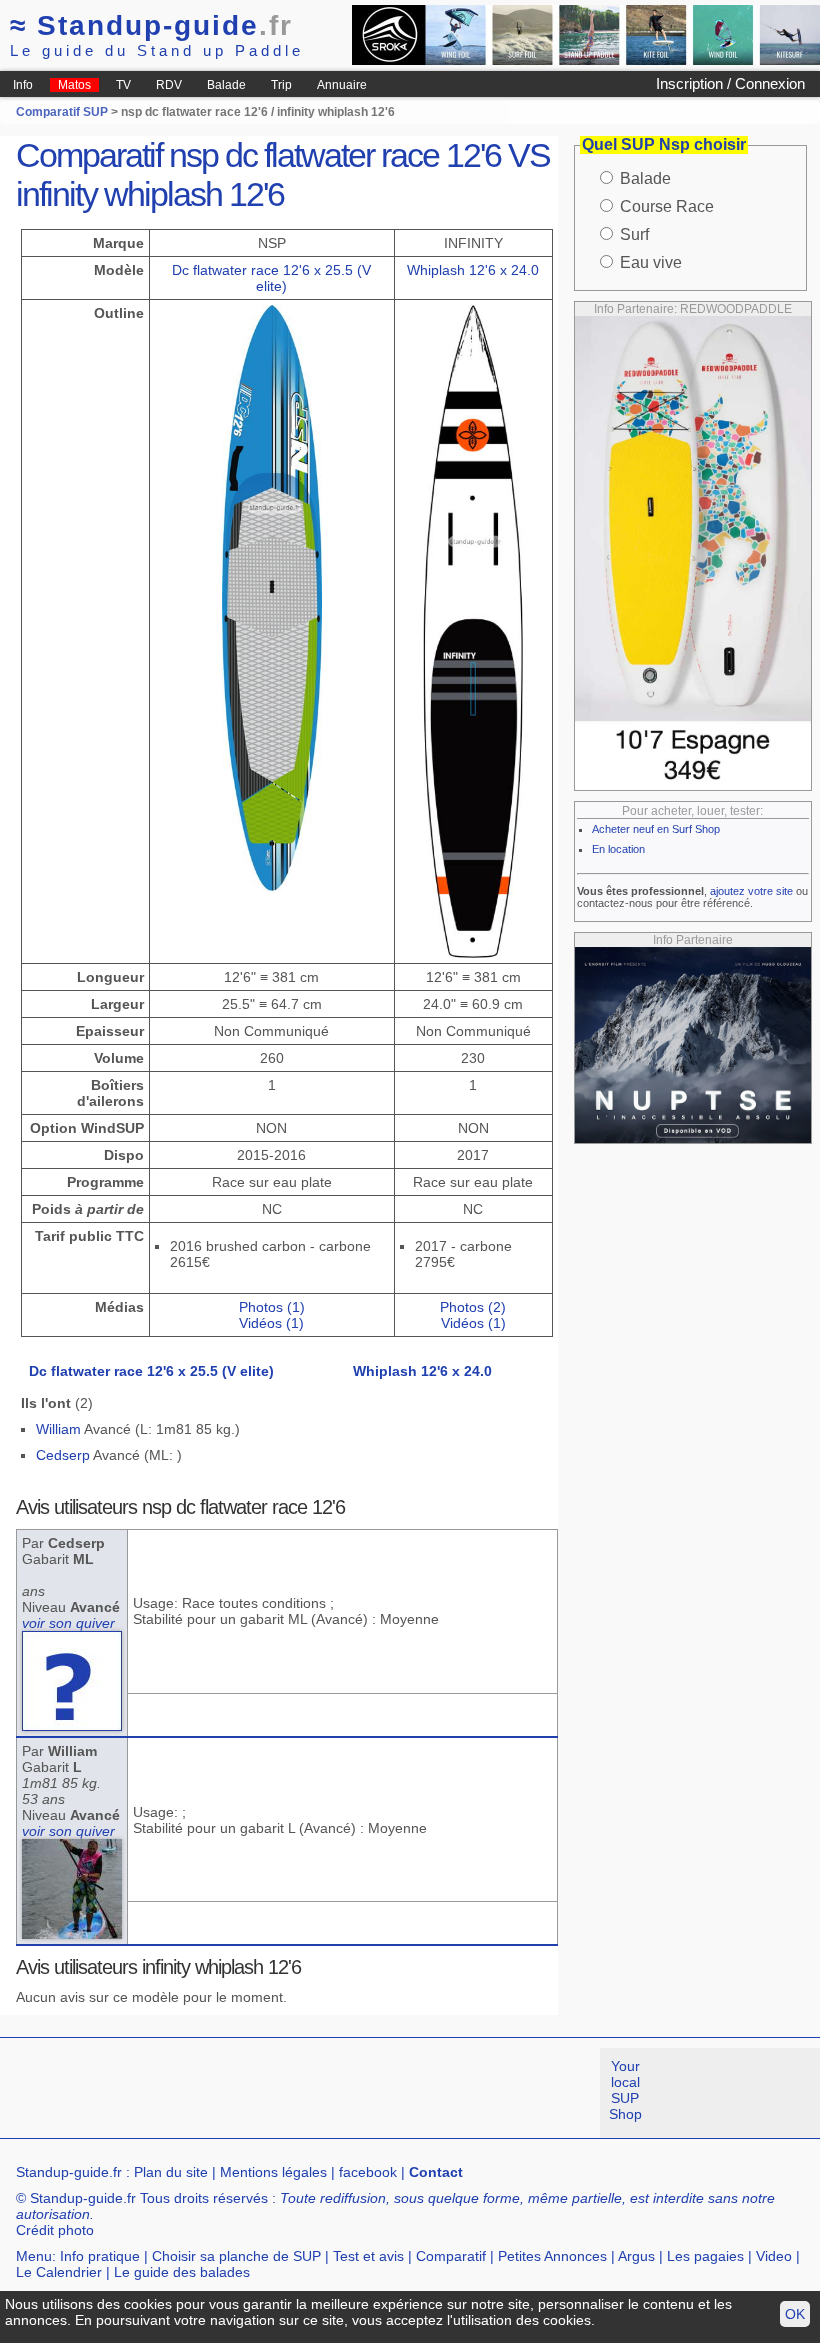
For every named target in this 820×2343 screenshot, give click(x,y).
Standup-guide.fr (69, 2172)
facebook (368, 2172)
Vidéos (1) (271, 1323)
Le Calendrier (59, 2272)
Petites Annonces (552, 2256)
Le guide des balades (182, 2272)
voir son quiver (68, 1623)
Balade (226, 85)
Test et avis (368, 2256)
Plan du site (171, 2172)
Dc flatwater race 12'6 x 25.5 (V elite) (271, 278)
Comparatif (451, 2256)
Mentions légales (273, 2172)
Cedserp (63, 1455)
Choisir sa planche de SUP (236, 2256)
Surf (634, 234)
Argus (636, 2256)
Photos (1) (272, 1307)
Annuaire (342, 85)
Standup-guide (151, 25)
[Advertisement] (364, 2093)
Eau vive (651, 262)
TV (123, 85)
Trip (281, 85)
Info (23, 85)
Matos (74, 85)
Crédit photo (55, 2230)
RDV (169, 85)
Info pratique (100, 2256)
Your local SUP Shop (625, 2090)
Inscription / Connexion (730, 83)
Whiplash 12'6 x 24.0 (473, 270)
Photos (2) (473, 1307)
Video (774, 2256)
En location (618, 849)
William (58, 1429)
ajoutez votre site (751, 891)
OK (795, 2314)
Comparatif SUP (63, 112)
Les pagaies (705, 2256)
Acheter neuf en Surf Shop (656, 829)
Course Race (667, 206)
